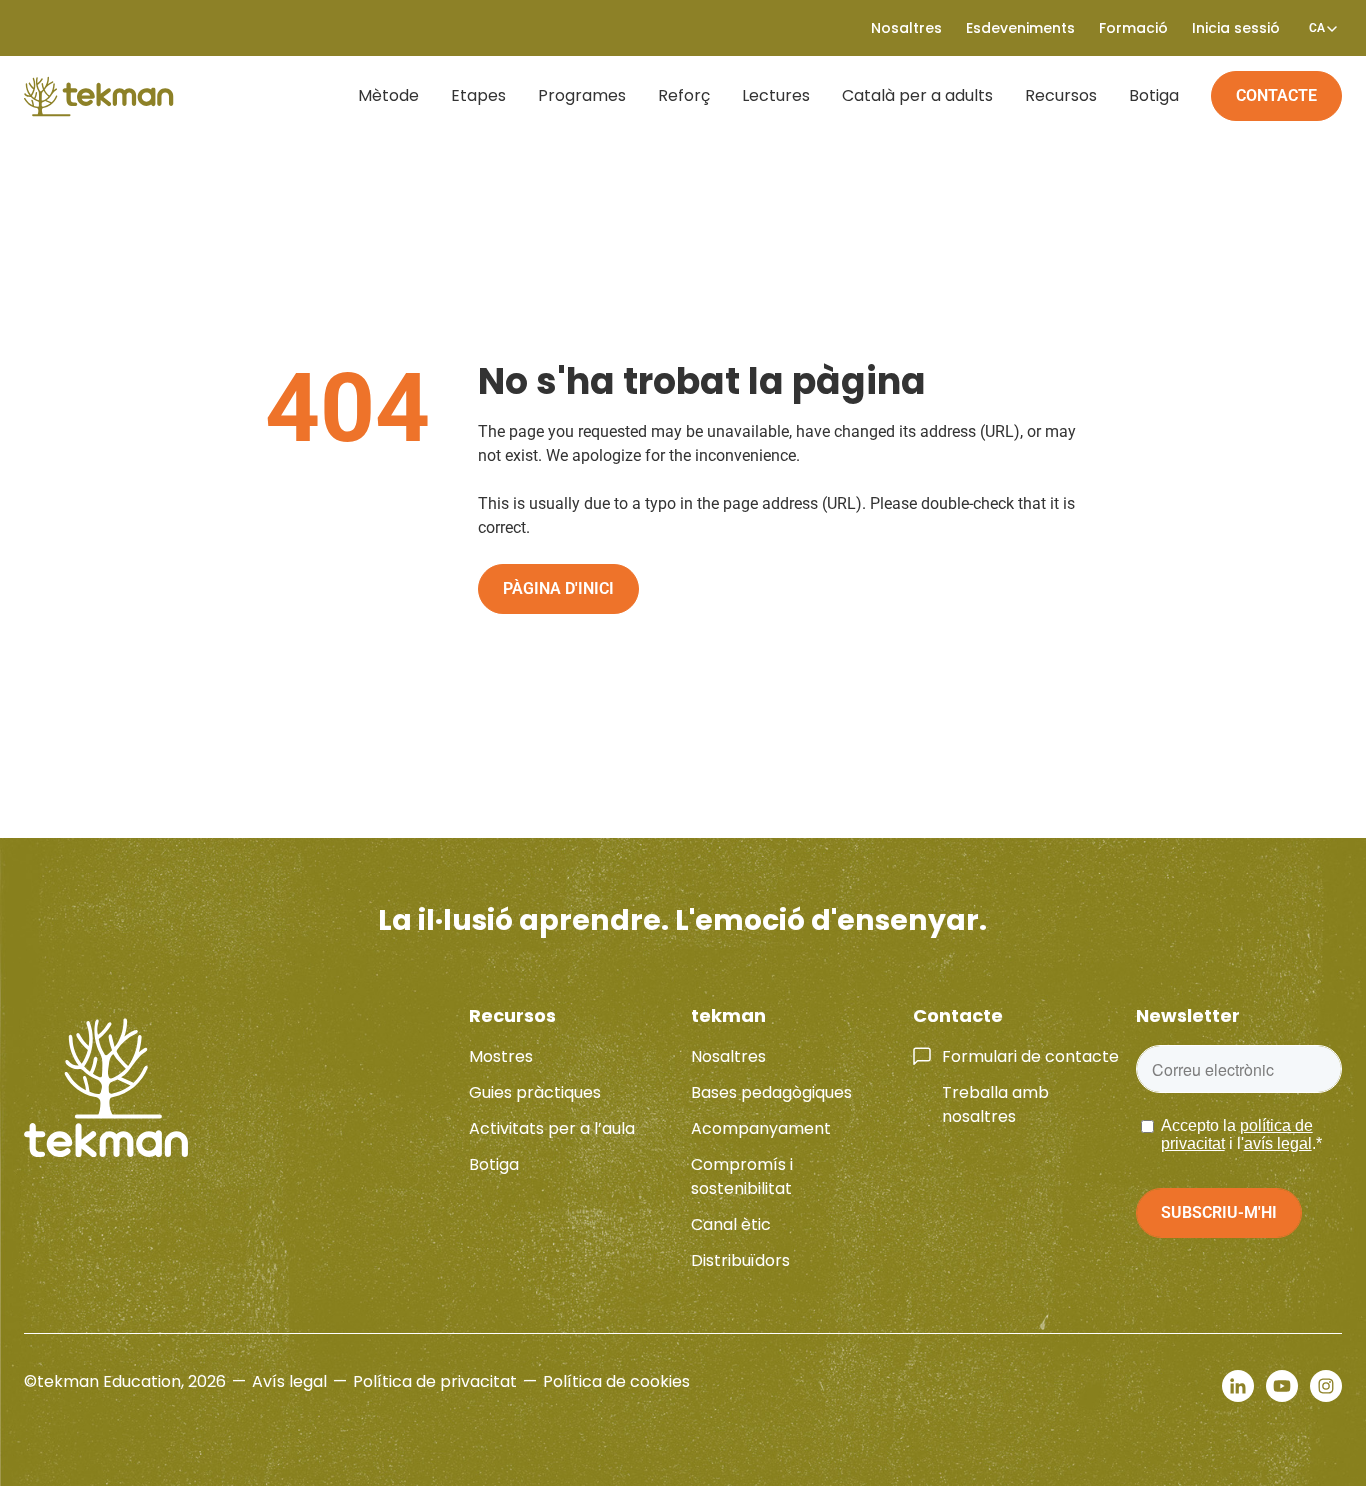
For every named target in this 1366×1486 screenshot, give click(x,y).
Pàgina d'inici (558, 588)
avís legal (1278, 1143)
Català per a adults (917, 95)
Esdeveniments (1020, 28)
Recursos (1061, 95)
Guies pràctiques (535, 1092)
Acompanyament (761, 1128)
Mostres (501, 1056)
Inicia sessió (1236, 28)
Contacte (1276, 95)
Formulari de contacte (1030, 1056)
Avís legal (289, 1381)
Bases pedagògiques (771, 1092)
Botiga (1154, 95)
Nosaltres (728, 1056)
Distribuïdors (740, 1260)
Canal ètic (731, 1224)
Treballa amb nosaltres (995, 1104)
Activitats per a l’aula (552, 1128)
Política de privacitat (435, 1381)
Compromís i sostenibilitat (742, 1176)
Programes (582, 95)
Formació (1133, 28)
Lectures (776, 95)
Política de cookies (616, 1381)
